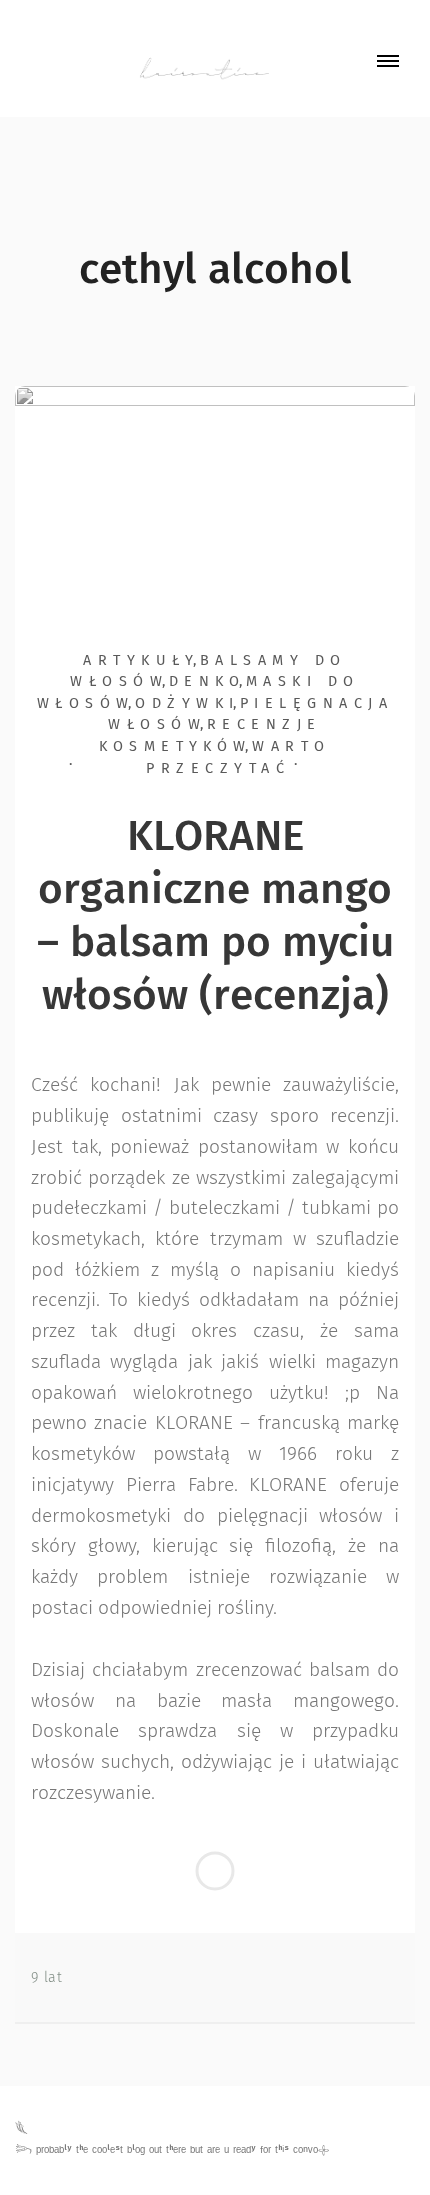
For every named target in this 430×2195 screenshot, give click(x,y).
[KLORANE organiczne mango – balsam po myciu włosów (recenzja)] (215, 493)
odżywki (187, 704)
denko (207, 682)
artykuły (141, 661)
